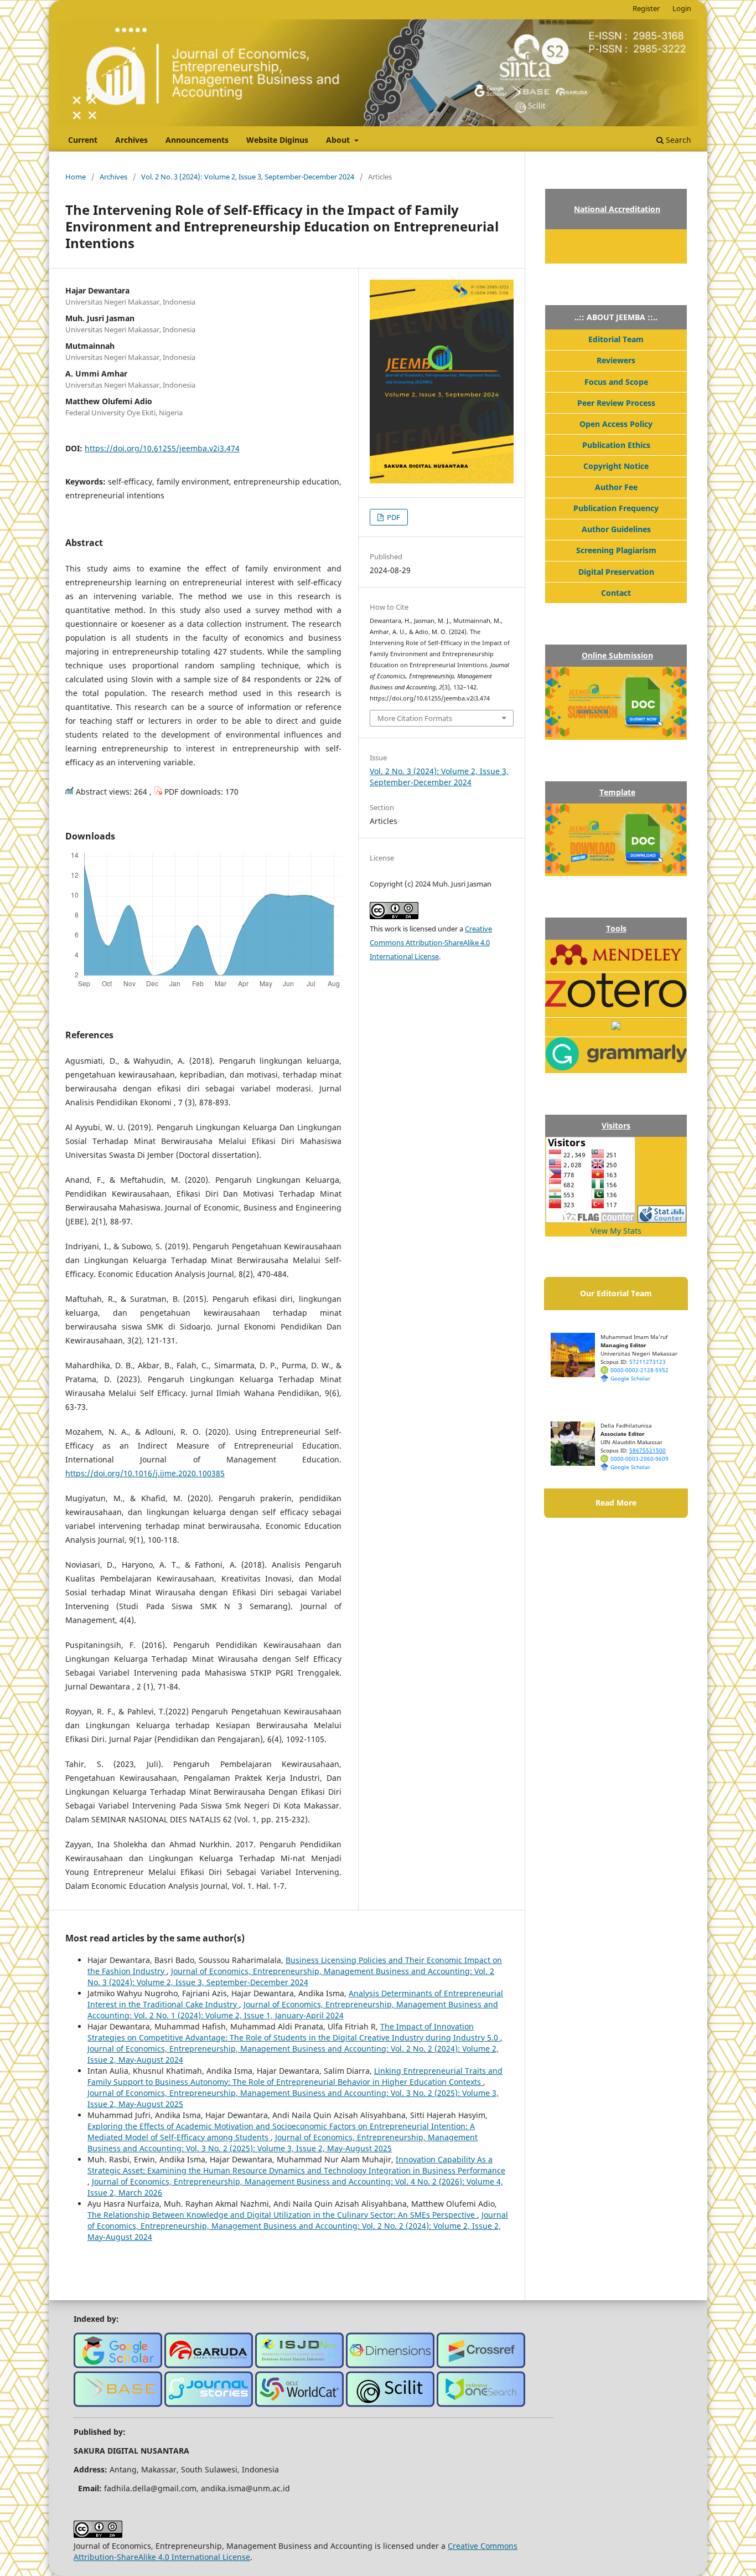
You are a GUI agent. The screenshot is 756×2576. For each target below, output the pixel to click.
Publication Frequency (616, 508)
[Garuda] (209, 2365)
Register (646, 8)
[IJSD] (299, 2365)
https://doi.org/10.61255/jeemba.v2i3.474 (162, 448)
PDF (393, 517)
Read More (616, 1503)
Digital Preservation (616, 572)
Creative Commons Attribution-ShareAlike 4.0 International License (431, 942)
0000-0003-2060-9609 (640, 1459)
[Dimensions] (390, 2365)
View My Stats (616, 1231)
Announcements (197, 140)
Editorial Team (616, 339)
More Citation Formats (415, 718)
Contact (616, 593)
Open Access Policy (616, 424)
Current (83, 140)
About (339, 140)
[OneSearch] (481, 2404)
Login (682, 8)
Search (677, 140)
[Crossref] (481, 2365)
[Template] (616, 870)
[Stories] (209, 2404)
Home (76, 177)
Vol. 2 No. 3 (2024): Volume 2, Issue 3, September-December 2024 (248, 177)
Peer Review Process (616, 403)
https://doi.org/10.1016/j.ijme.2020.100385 (145, 1473)
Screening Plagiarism (616, 550)
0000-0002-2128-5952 (640, 1370)
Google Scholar (630, 1378)
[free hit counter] (662, 1220)
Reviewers (616, 360)
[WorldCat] (299, 2404)
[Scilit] (390, 2404)
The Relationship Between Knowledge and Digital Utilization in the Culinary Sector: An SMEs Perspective (282, 2215)
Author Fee (616, 487)
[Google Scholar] (118, 2365)
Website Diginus (277, 140)
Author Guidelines (616, 529)
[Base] (118, 2404)
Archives (131, 140)
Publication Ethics (616, 445)
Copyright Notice (616, 466)
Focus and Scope (616, 382)
